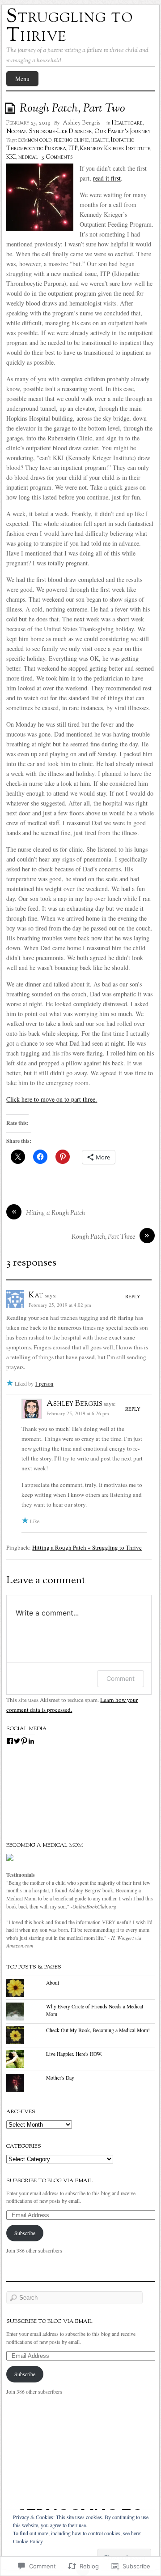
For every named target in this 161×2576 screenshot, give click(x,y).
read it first (107, 178)
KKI (11, 157)
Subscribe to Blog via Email (49, 2181)
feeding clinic (71, 140)
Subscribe (25, 2233)
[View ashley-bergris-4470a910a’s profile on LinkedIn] (31, 1741)
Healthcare (127, 123)
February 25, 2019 (28, 123)
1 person (44, 1383)
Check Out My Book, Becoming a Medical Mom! (98, 2030)
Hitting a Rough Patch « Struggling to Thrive (87, 1547)
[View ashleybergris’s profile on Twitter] (17, 1741)
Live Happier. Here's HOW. (74, 2054)
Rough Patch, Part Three (103, 1237)
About (53, 1983)
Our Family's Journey (123, 132)
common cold (35, 140)
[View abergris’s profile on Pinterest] (24, 1741)
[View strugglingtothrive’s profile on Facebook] (10, 1741)
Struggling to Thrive (70, 27)
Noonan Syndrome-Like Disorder (49, 132)
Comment (121, 1678)
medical (28, 157)
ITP (73, 149)
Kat (36, 1296)
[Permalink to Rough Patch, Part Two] (12, 108)
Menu (22, 79)
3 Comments (57, 157)
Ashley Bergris (82, 123)
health (100, 140)
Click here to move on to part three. (52, 1099)
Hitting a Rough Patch (55, 1213)
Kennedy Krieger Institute (115, 149)
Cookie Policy (28, 2541)
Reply (133, 1296)
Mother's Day (60, 2078)
